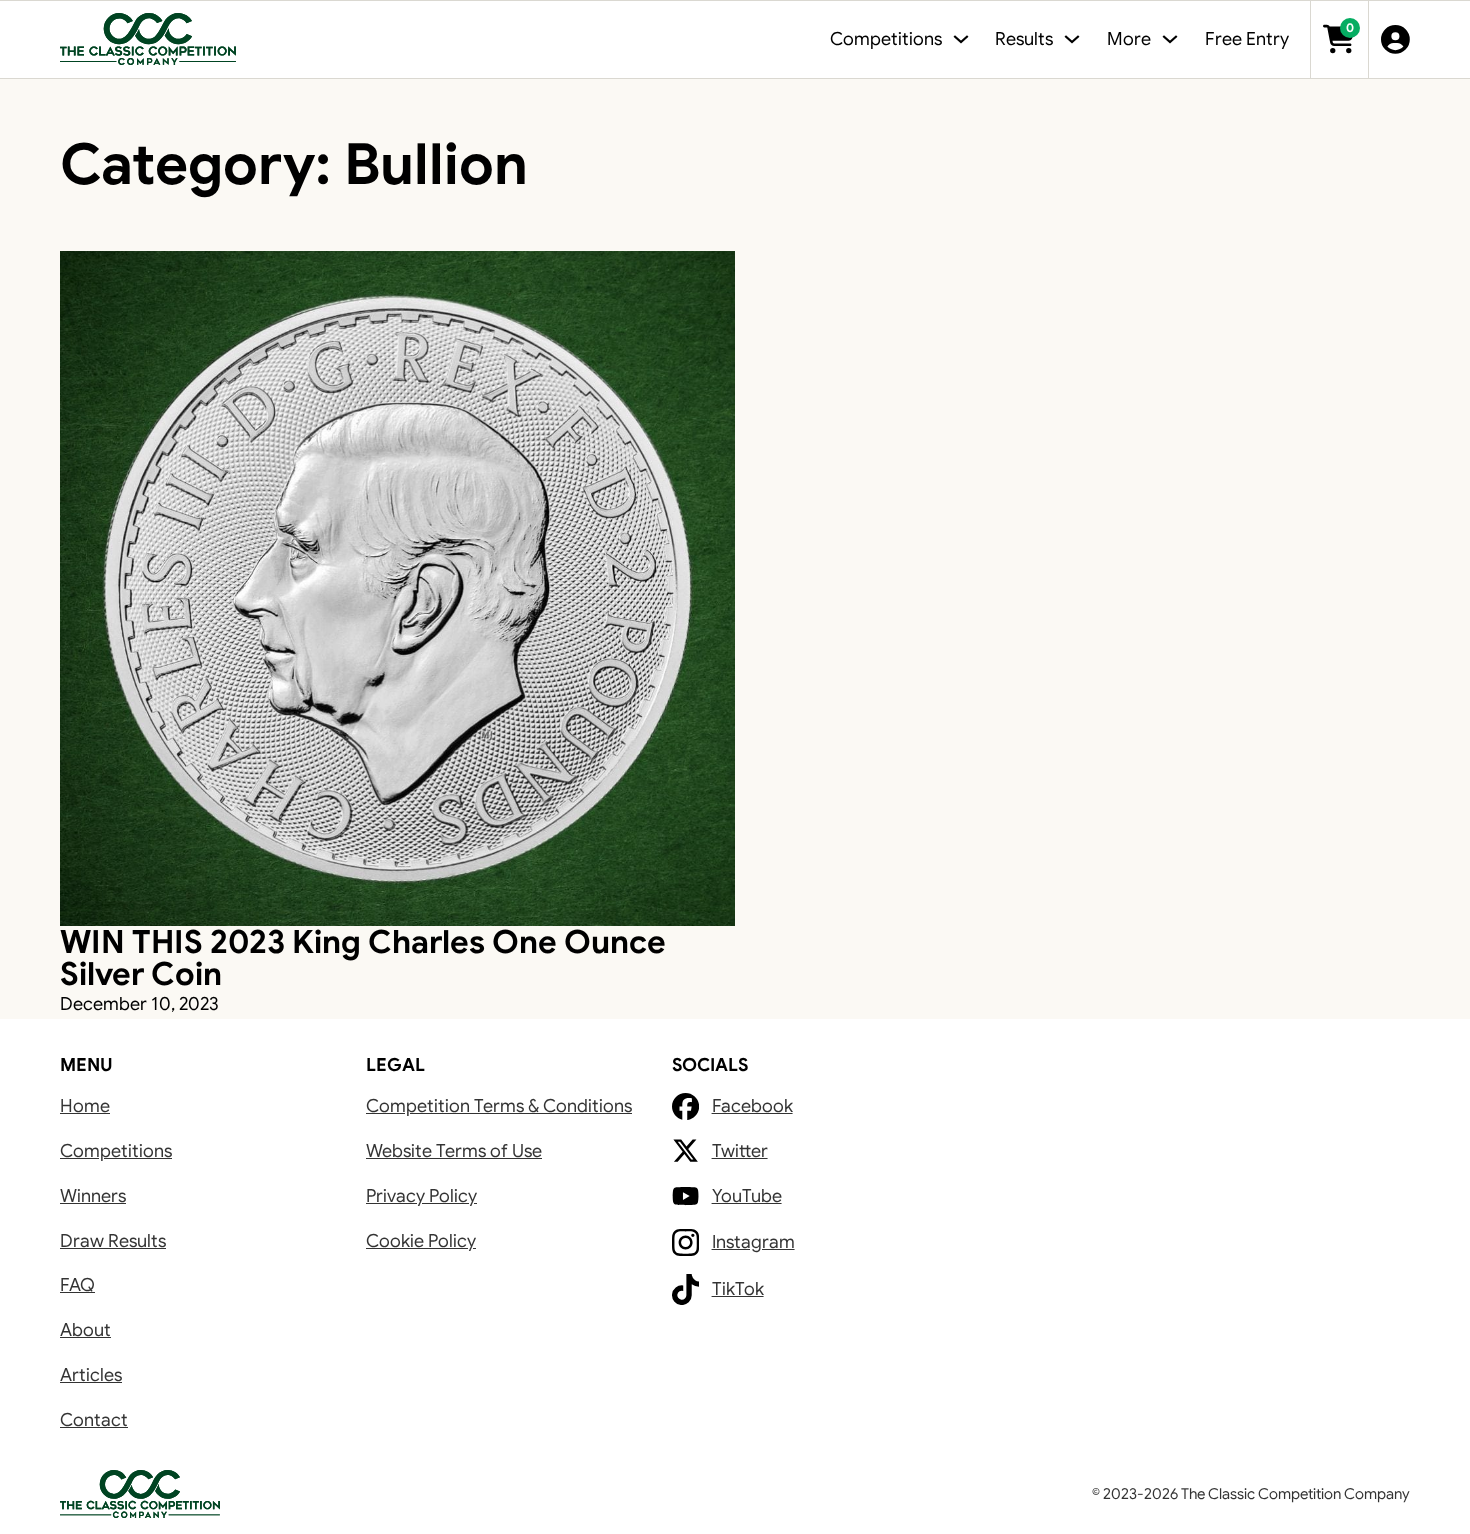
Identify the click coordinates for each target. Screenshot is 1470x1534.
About (85, 1330)
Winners (93, 1196)
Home (85, 1106)
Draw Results (113, 1241)
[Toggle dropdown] (961, 39)
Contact (94, 1420)
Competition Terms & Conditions (499, 1106)
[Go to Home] (148, 39)
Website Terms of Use (454, 1151)
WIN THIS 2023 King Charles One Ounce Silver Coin (363, 958)
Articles (91, 1375)
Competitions (116, 1151)
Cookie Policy (421, 1241)
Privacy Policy (421, 1196)
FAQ (77, 1285)
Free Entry (1247, 39)
